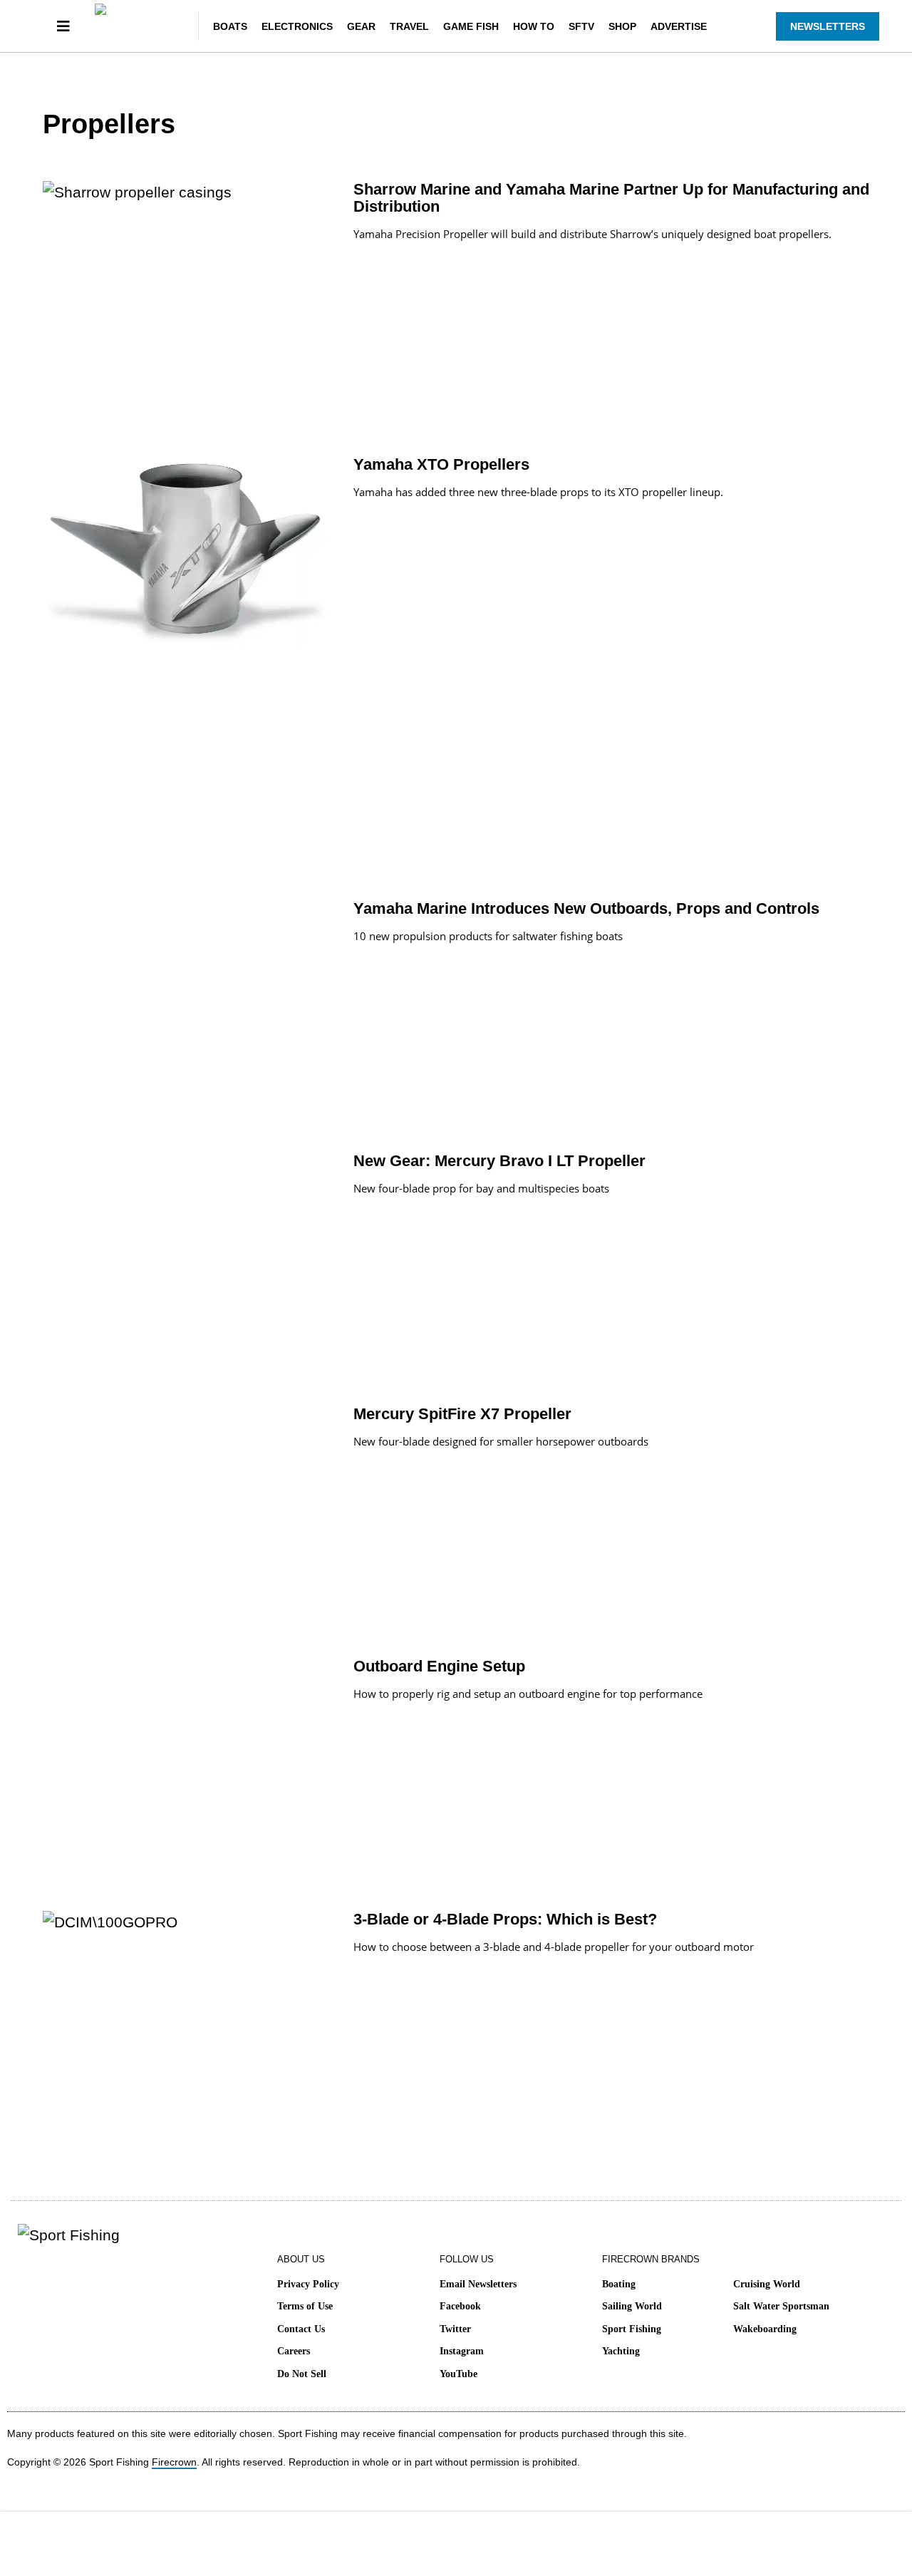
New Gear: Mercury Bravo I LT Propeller (499, 1161)
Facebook (460, 2306)
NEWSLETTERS (828, 26)
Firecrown (174, 2462)
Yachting (621, 2351)
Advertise (679, 26)
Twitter (455, 2329)
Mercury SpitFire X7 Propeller (462, 1414)
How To (534, 26)
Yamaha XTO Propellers (441, 464)
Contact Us (301, 2329)
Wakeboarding (765, 2329)
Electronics (297, 26)
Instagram (462, 2351)
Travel (409, 26)
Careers (294, 2351)
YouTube (458, 2374)
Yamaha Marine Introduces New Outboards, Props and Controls (586, 908)
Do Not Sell (302, 2374)
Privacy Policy (308, 2284)
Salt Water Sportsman (781, 2306)
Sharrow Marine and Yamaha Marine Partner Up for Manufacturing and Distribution (611, 198)
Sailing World (632, 2306)
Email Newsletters (478, 2284)
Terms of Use (305, 2306)
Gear (361, 26)
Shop (622, 26)
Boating (619, 2284)
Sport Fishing (632, 2329)
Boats (230, 26)
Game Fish (471, 26)
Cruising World (767, 2284)
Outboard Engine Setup (439, 1666)
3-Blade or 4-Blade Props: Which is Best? (505, 1919)
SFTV (581, 26)
